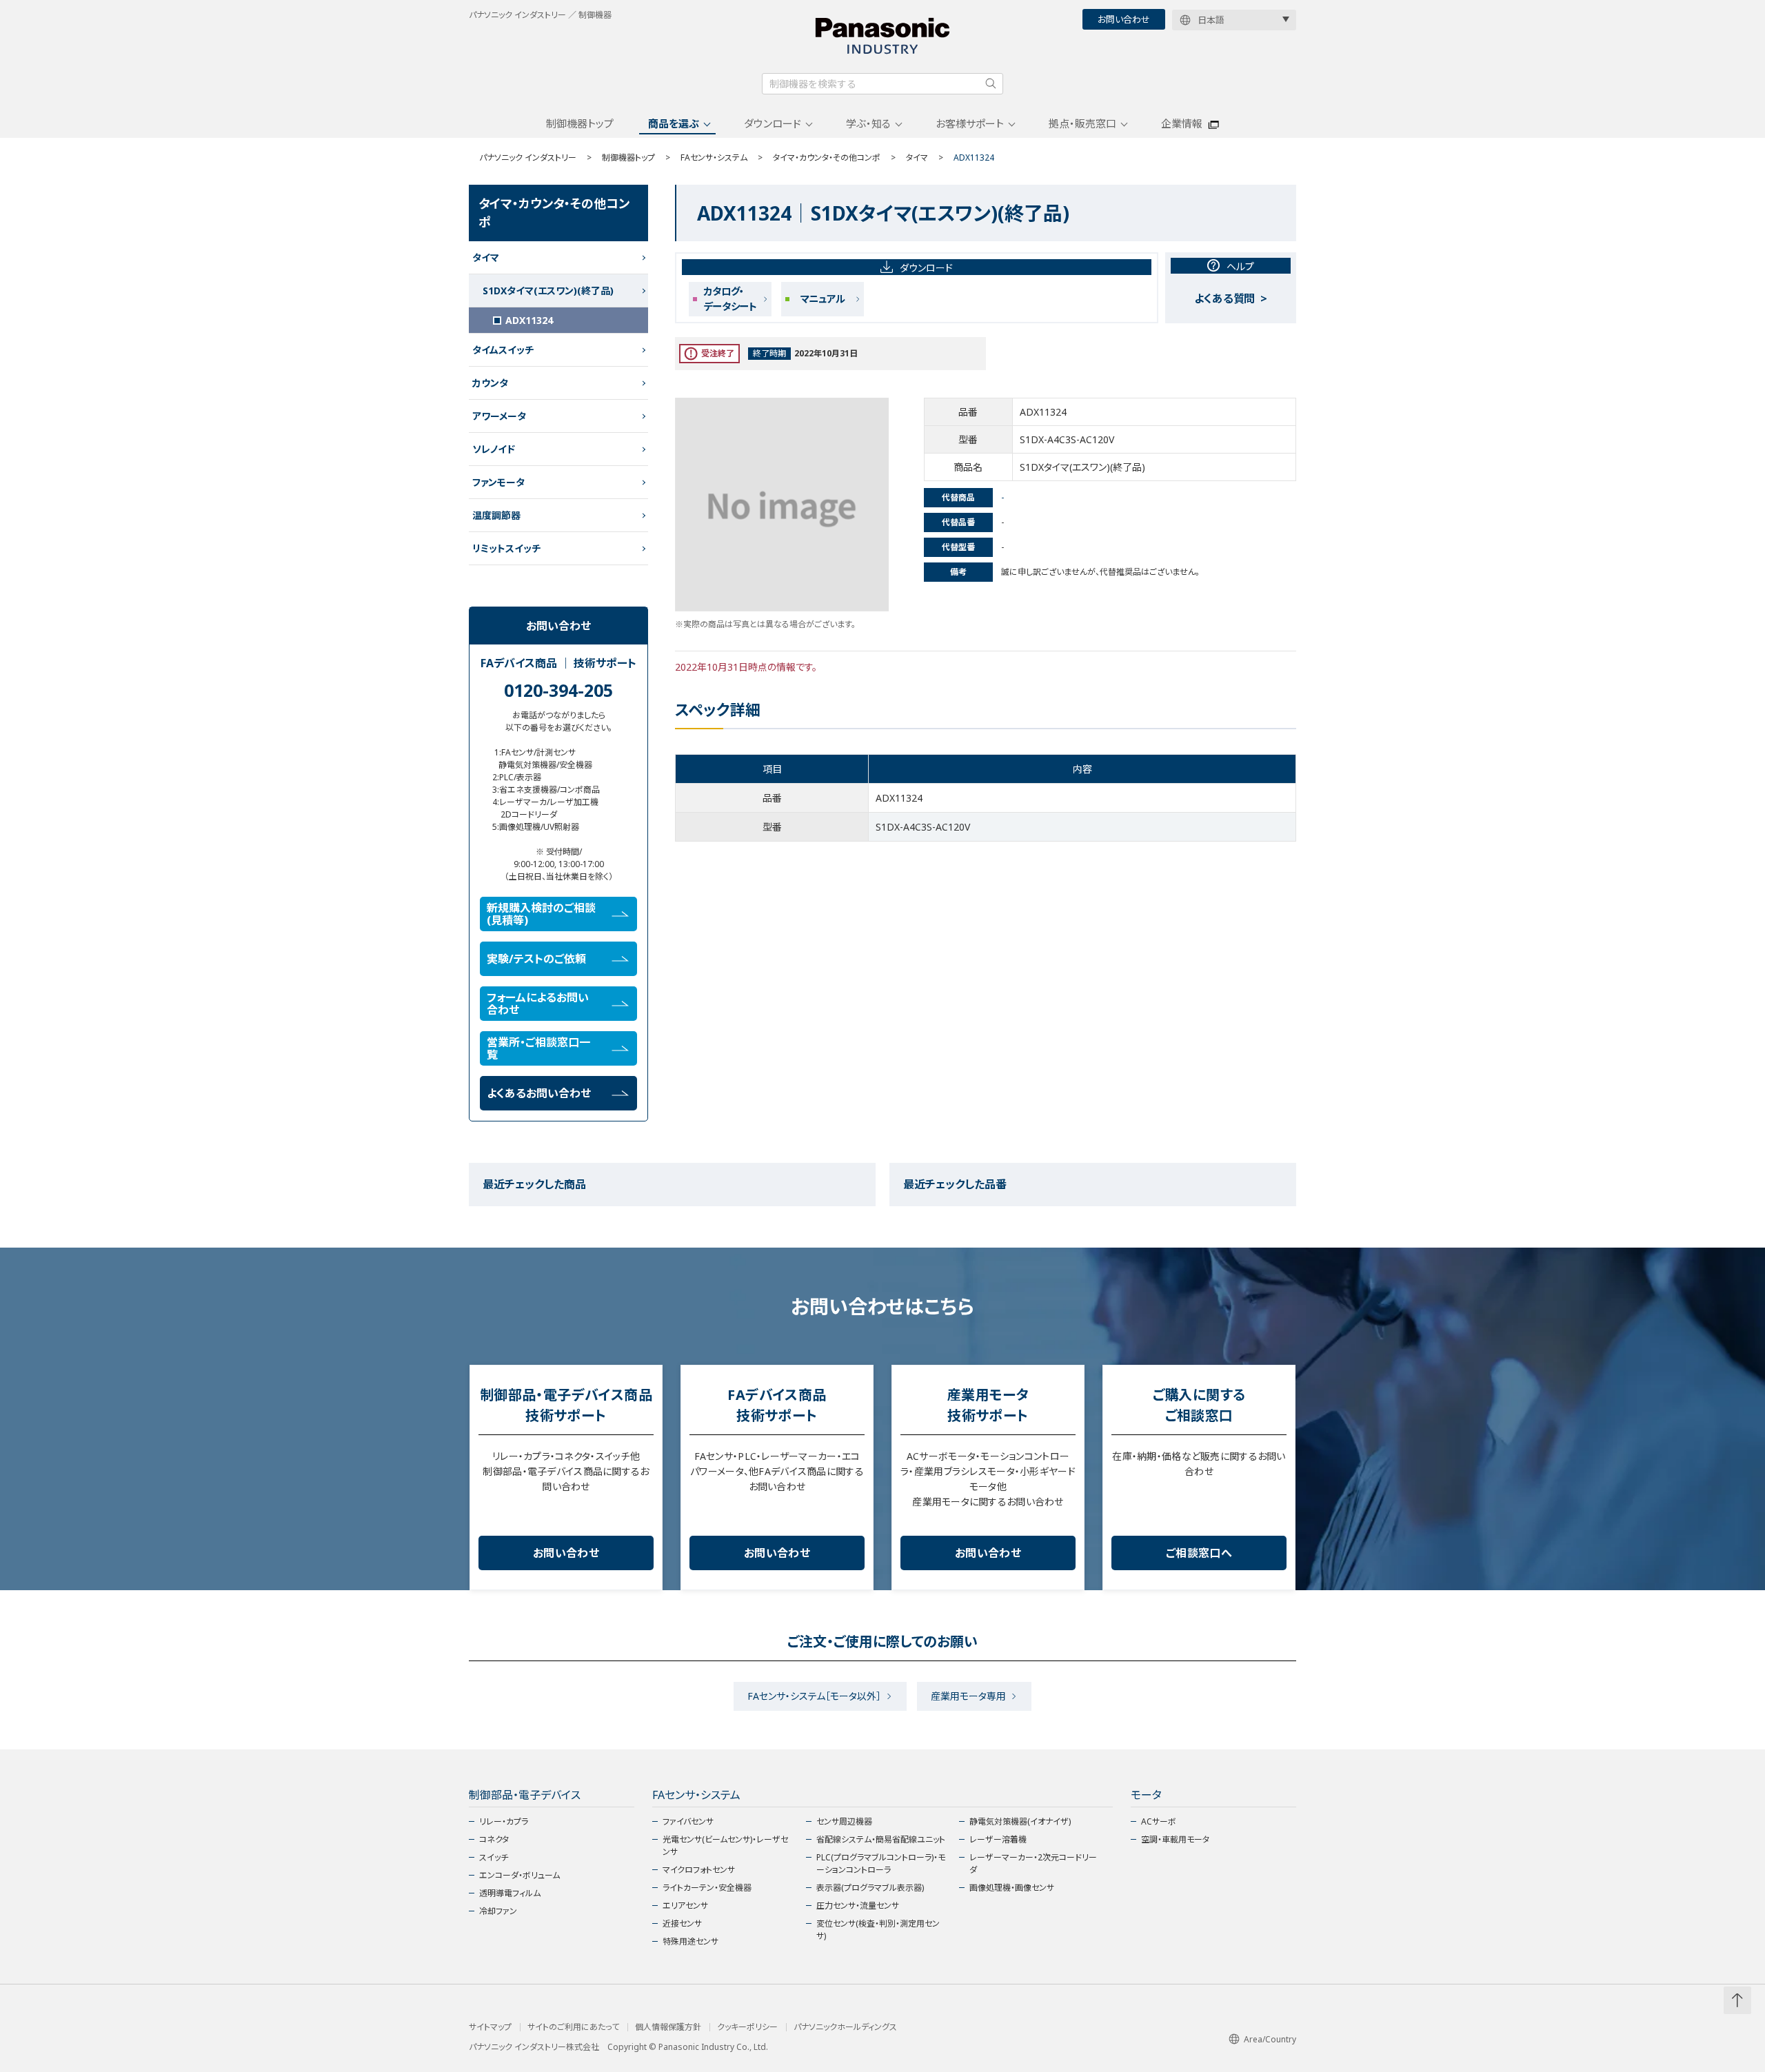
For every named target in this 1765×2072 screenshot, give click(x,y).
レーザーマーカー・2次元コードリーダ (1033, 1863)
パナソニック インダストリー (528, 158)
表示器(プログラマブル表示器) (870, 1888)
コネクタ (494, 1839)
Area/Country (1270, 2039)
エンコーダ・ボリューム (520, 1875)
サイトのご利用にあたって (573, 2027)
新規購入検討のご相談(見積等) (541, 914)
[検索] (991, 83)
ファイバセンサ (688, 1821)
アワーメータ (499, 416)
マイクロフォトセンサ (699, 1870)
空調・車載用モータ (1175, 1839)
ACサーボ (1159, 1821)
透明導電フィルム (510, 1893)
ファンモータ (498, 482)
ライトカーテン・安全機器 (707, 1888)
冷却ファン (498, 1911)
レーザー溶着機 (998, 1839)
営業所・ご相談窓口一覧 (538, 1048)
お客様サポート (970, 123)
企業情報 (1182, 123)
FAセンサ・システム (714, 158)
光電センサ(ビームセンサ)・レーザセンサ (725, 1846)
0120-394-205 (558, 690)
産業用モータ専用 (968, 1696)
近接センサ (682, 1923)
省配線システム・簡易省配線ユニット (881, 1839)
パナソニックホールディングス (845, 2027)
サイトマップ (490, 2027)
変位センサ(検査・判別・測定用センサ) (878, 1930)
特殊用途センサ (690, 1941)
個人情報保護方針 (668, 2027)
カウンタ (490, 383)
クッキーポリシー (747, 2027)
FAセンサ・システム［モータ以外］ (814, 1696)
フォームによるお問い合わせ (538, 1004)
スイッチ (494, 1857)
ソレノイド (494, 449)
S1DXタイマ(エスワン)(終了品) (548, 291)
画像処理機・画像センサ (1012, 1888)
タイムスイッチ (503, 350)
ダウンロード (773, 123)
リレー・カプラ (504, 1821)
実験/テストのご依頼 (536, 959)
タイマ (917, 158)
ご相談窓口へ (1199, 1553)
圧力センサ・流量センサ (858, 1906)
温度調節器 (496, 515)
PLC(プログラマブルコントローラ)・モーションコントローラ (881, 1863)
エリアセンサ (685, 1906)
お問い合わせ (1124, 19)
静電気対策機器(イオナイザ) (1020, 1821)
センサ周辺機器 (844, 1821)
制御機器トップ (580, 123)
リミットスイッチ (506, 548)
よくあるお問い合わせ (539, 1093)
